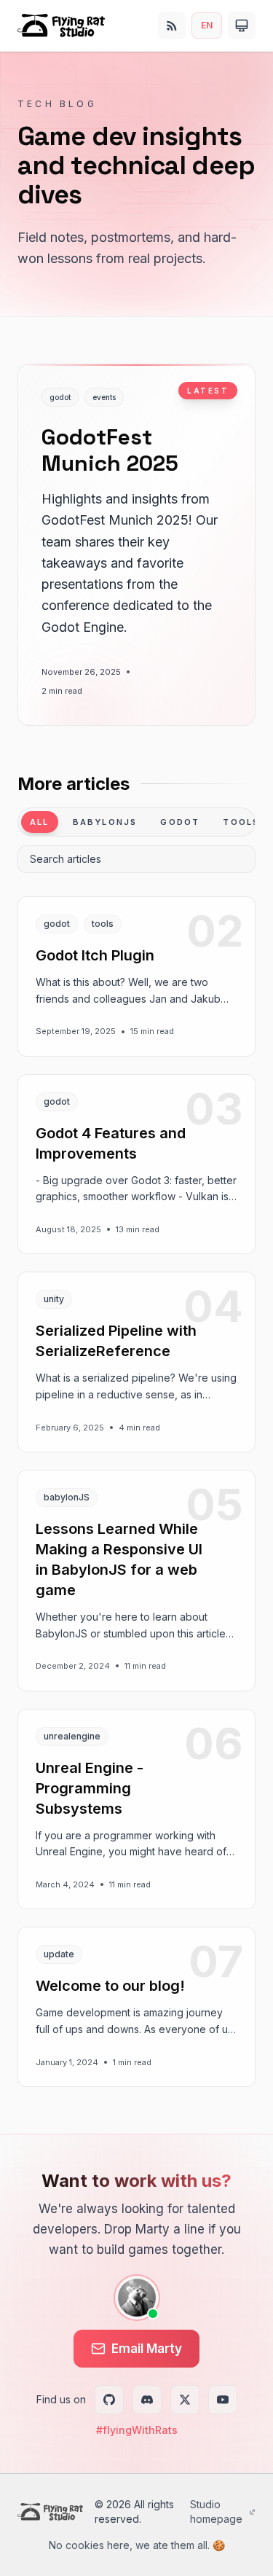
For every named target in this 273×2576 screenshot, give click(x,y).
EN (207, 25)
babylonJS (105, 822)
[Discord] (147, 2400)
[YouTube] (223, 2400)
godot (180, 822)
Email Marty (147, 2349)
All (40, 822)
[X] (185, 2400)
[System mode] (242, 26)
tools (241, 822)
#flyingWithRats (137, 2430)
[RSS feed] (172, 26)
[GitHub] (109, 2400)
